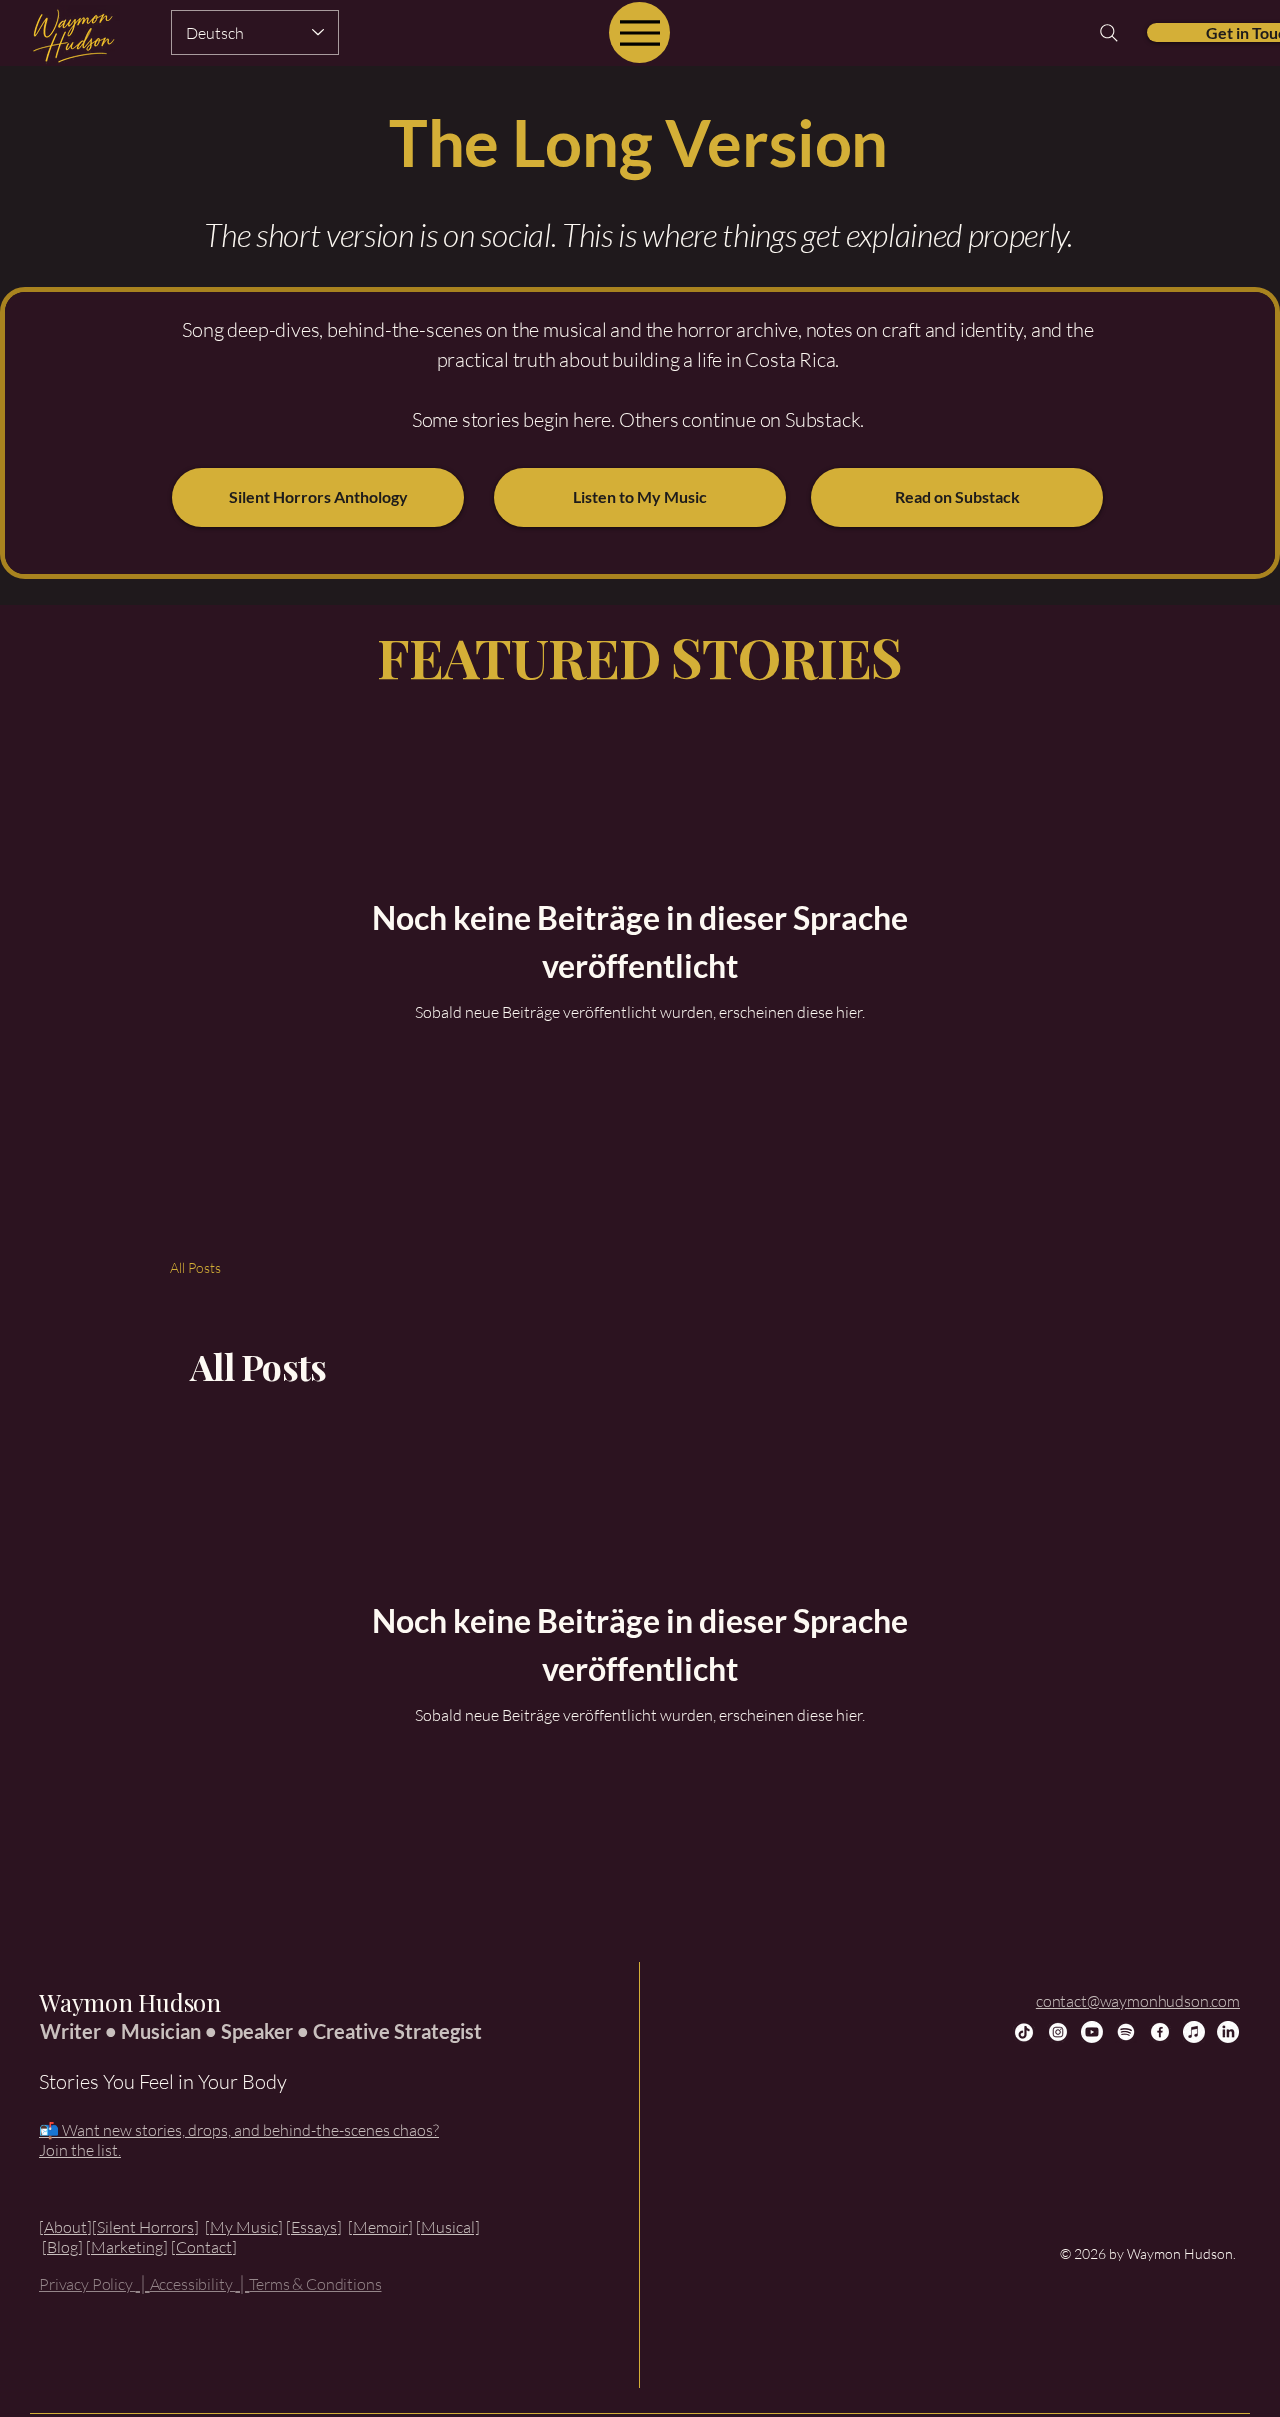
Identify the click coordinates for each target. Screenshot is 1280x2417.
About (65, 2227)
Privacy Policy (87, 2284)
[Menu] (639, 32)
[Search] (1109, 33)
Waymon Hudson (130, 2002)
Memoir (380, 2227)
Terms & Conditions (315, 2284)
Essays (314, 2227)
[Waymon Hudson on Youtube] (1092, 2032)
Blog (62, 2247)
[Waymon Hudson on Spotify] (1126, 2032)
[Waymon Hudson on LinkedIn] (1228, 2032)
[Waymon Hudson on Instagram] (1058, 2032)
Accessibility (193, 2284)
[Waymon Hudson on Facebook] (1160, 2032)
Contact (204, 2247)
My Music (244, 2227)
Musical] (450, 2227)
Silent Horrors (145, 2227)
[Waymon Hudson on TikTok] (1024, 2032)
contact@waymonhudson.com (1138, 2001)
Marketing (127, 2247)
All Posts (195, 1267)
